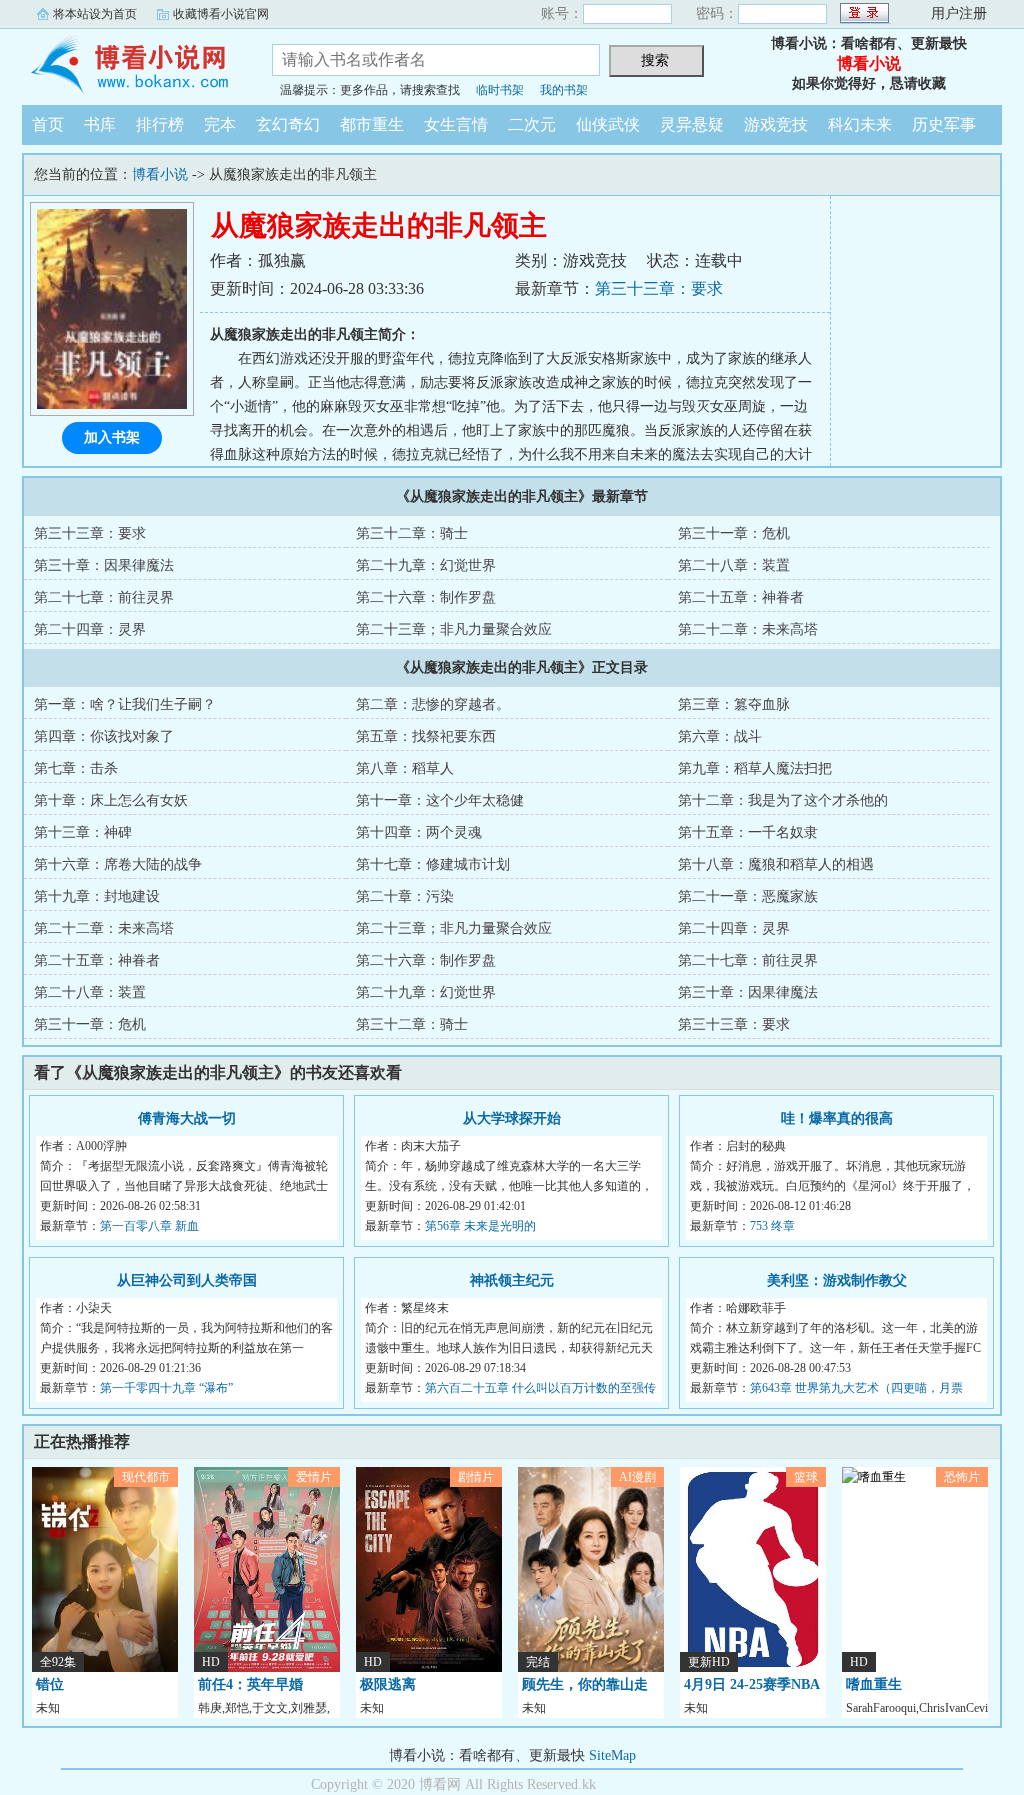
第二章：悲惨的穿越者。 (433, 704)
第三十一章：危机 (734, 533)
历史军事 (944, 124)
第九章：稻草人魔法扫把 (755, 768)
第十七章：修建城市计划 (433, 864)
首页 (48, 124)
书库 (100, 124)
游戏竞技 (776, 124)
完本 (220, 124)
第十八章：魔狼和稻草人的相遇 (776, 864)
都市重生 (372, 124)
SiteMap (612, 1755)
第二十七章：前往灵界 (104, 597)
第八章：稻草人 (405, 768)
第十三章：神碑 (83, 832)
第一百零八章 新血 (149, 1226)
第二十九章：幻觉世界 (426, 565)
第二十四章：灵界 (90, 629)
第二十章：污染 (405, 896)
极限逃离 (388, 1684)
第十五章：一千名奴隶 (748, 832)
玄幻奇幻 (288, 124)
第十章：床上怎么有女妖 (111, 800)
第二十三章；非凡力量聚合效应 (454, 629)
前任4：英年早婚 (250, 1684)
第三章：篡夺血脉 (734, 704)
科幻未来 (860, 124)
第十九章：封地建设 (97, 896)
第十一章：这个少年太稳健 (440, 800)
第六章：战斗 (720, 736)
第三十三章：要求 (659, 288)
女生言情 (456, 124)
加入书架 (112, 437)
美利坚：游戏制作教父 (837, 1280)
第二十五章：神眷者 (741, 597)
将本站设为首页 (95, 14)
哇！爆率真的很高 (837, 1118)
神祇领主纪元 (512, 1280)
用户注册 (959, 13)
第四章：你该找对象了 (104, 736)
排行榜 (160, 124)
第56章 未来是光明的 (480, 1226)
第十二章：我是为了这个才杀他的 (783, 800)
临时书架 (500, 90)
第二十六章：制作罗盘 (426, 597)
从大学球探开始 (512, 1118)
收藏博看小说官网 (221, 14)
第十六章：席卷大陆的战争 (118, 864)
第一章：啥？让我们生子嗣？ (125, 704)
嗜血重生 (874, 1684)
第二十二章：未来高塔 (748, 629)
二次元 (532, 124)
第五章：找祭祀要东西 (426, 736)
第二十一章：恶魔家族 (748, 896)
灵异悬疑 (692, 124)
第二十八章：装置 (734, 565)
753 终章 (772, 1226)
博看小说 (132, 64)
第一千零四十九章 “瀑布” (166, 1388)
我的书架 (564, 90)
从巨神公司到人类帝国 (187, 1280)
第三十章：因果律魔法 (104, 565)
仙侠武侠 (608, 124)
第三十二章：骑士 (412, 533)
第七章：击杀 (76, 768)
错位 (50, 1684)
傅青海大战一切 (187, 1118)
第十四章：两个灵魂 (419, 832)
